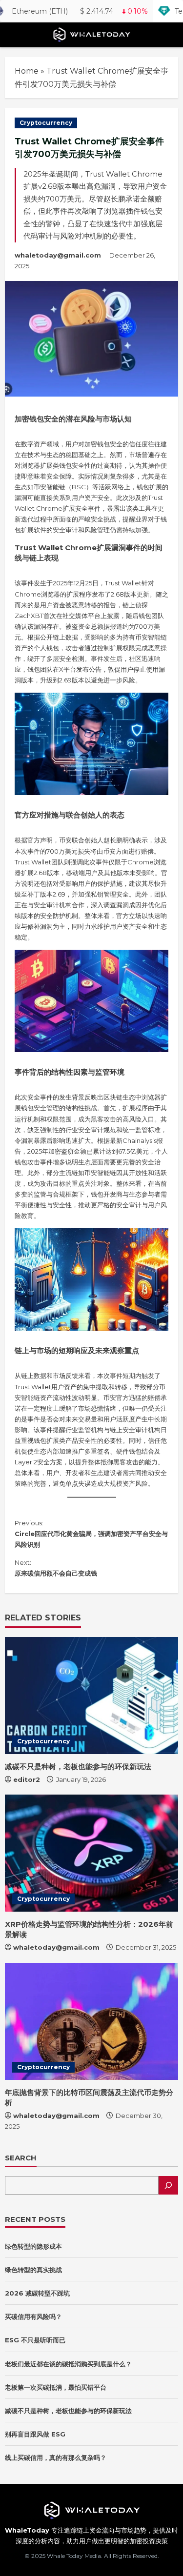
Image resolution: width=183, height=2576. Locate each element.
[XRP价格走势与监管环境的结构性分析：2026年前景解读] (91, 1853)
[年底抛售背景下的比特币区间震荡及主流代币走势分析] (91, 2021)
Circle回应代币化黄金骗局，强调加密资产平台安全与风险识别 (91, 1534)
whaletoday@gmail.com (58, 255)
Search (21, 2158)
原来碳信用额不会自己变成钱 (56, 1568)
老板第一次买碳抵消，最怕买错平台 (56, 2387)
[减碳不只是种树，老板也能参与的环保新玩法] (91, 1696)
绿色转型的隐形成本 (33, 2246)
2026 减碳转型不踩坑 (37, 2293)
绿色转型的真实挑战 (33, 2270)
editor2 (27, 1779)
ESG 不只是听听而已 (35, 2340)
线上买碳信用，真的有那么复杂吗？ (56, 2457)
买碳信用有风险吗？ (33, 2316)
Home (27, 71)
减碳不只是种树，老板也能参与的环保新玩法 (78, 1767)
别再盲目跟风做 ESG (35, 2434)
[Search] (168, 2185)
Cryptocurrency (46, 123)
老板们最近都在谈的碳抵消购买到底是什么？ (68, 2364)
